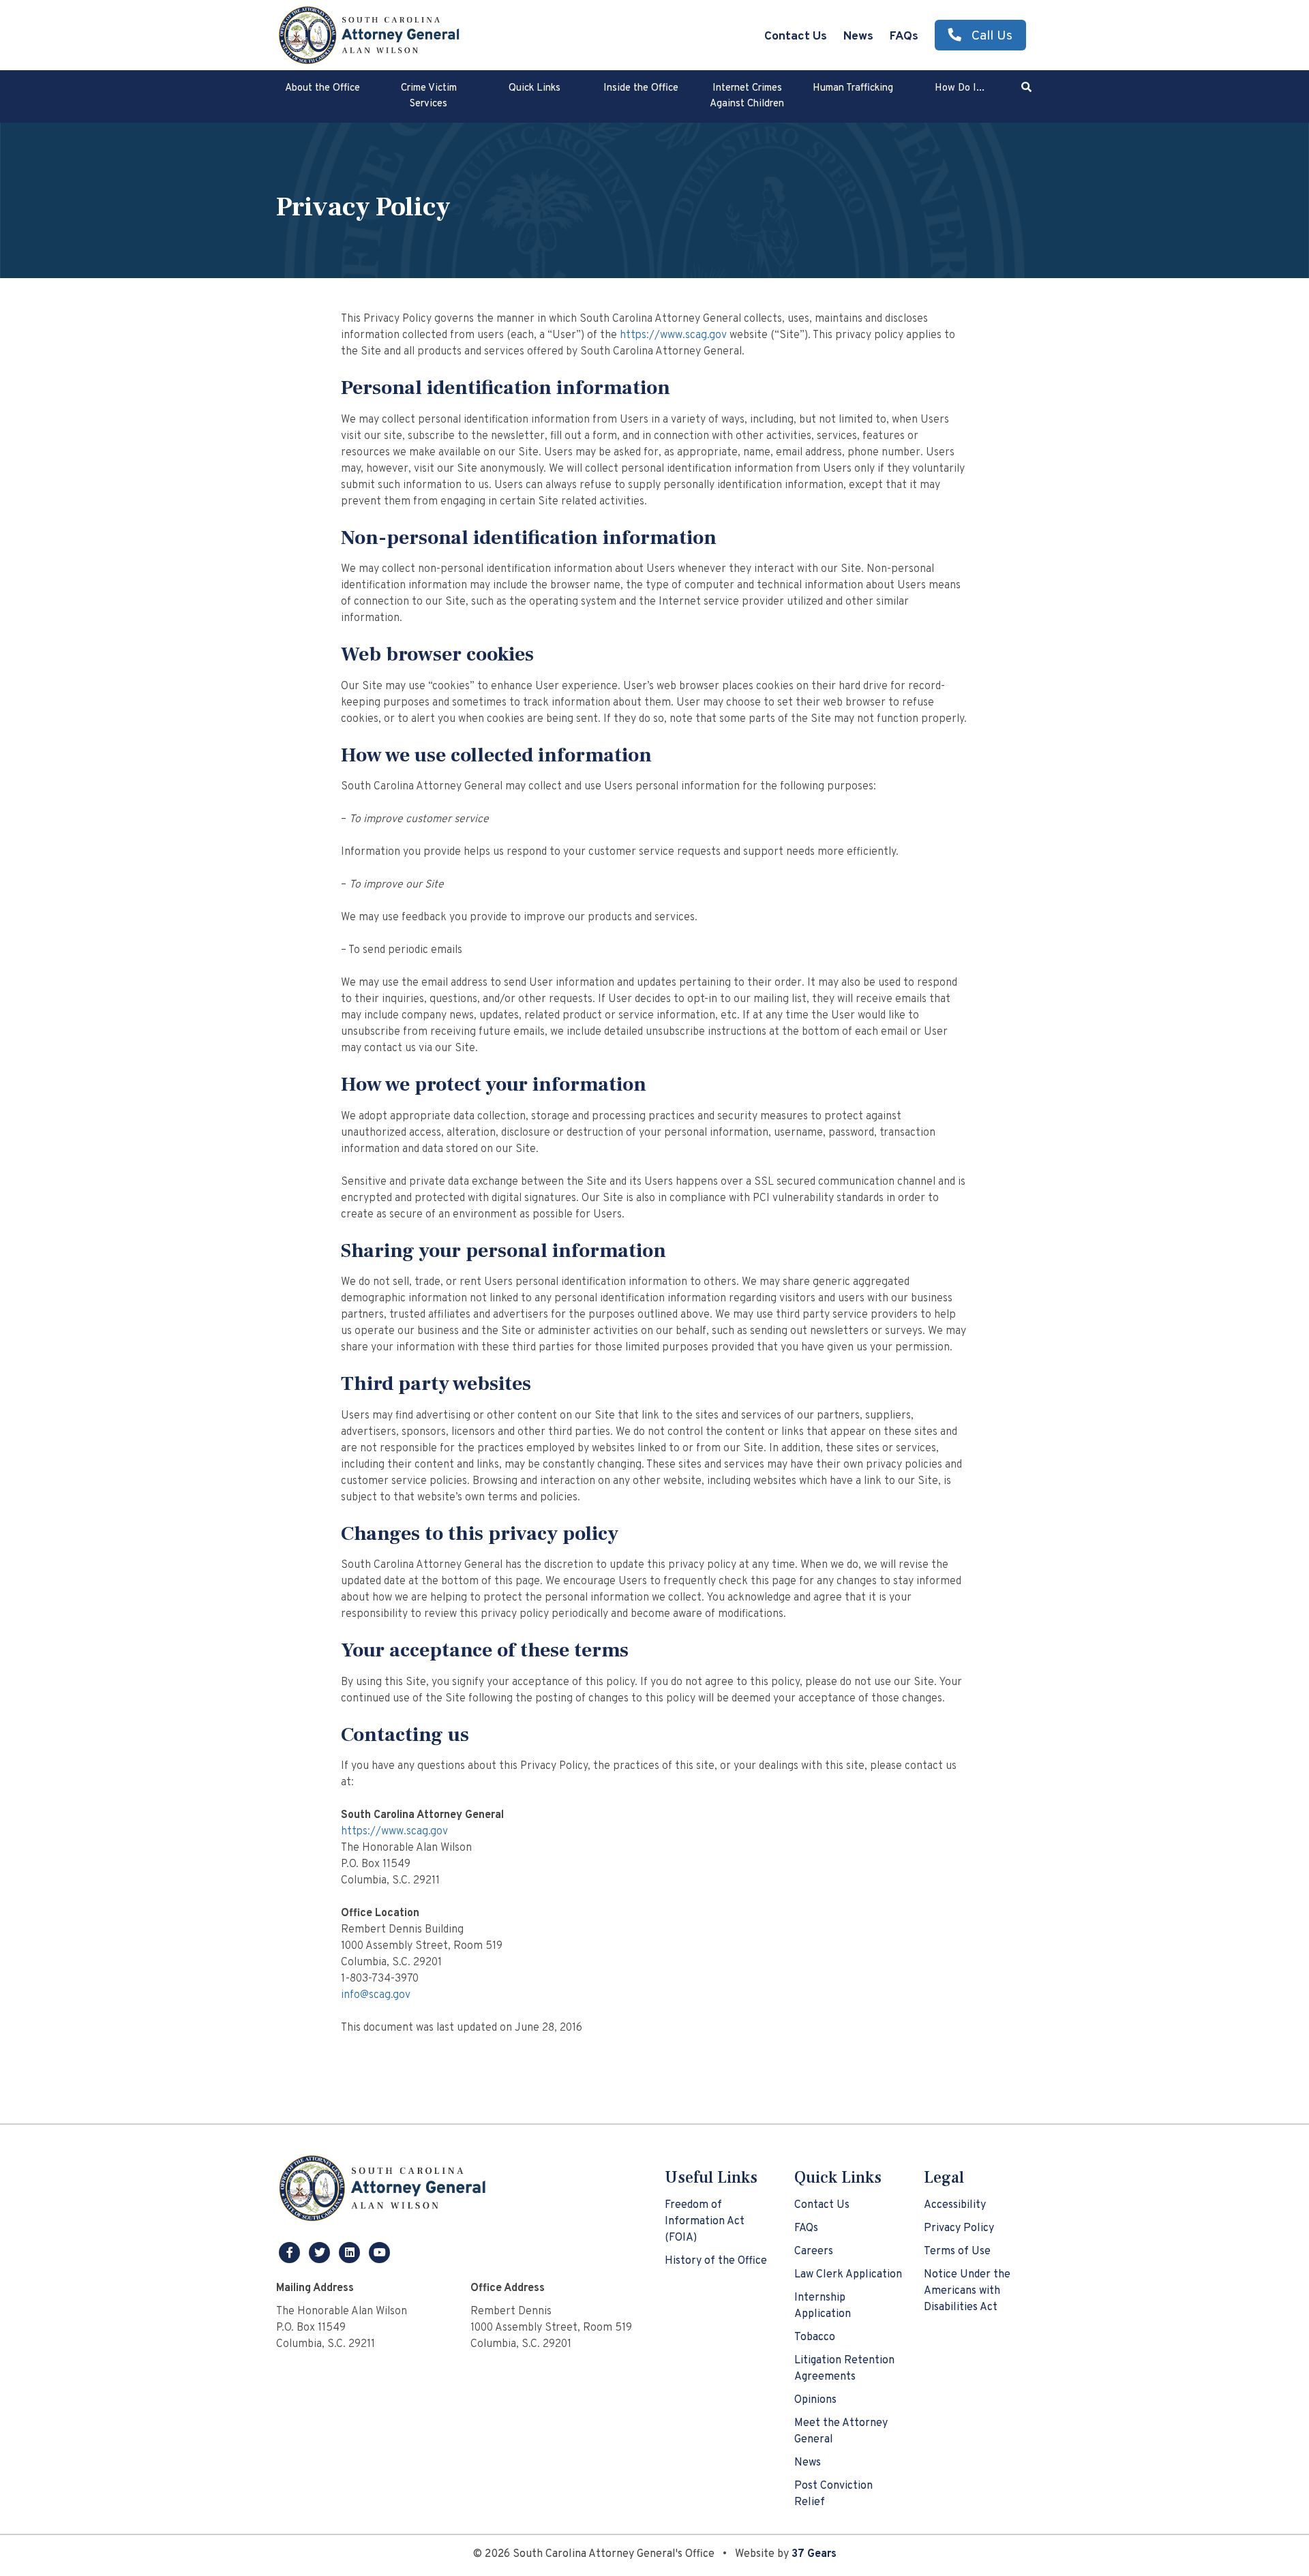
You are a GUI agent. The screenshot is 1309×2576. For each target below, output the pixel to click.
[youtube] (380, 2252)
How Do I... (960, 88)
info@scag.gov (376, 1995)
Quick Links (535, 88)
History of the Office (716, 2261)
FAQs (904, 36)
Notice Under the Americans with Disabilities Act (967, 2291)
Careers (814, 2252)
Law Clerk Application (848, 2275)
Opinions (815, 2400)
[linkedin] (351, 2252)
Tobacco (815, 2337)
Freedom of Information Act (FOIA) (705, 2222)
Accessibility (955, 2205)
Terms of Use (957, 2252)
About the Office (322, 88)
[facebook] (291, 2252)
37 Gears (814, 2554)
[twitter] (321, 2252)
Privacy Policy (959, 2228)
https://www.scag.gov (673, 335)
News (858, 36)
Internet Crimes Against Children (747, 96)
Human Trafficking (853, 88)
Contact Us (796, 36)
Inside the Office (641, 88)
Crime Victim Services (429, 96)
